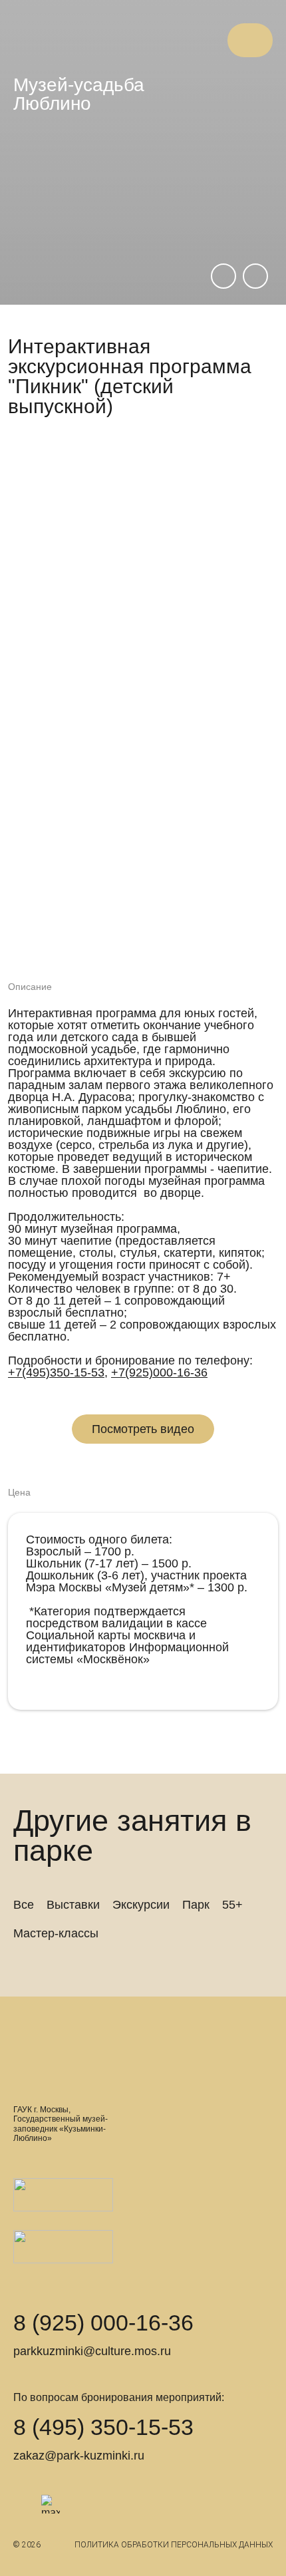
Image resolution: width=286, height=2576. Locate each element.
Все (24, 1905)
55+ (232, 1905)
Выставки (73, 1905)
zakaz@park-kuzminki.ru (79, 2456)
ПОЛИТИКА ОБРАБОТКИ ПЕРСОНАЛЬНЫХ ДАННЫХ (174, 2545)
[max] (51, 2504)
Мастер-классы (56, 1933)
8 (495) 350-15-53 (103, 2427)
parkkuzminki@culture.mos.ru (92, 2351)
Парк (196, 1905)
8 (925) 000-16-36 (103, 2323)
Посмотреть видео (143, 1429)
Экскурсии (141, 1905)
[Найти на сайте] (203, 40)
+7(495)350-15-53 (56, 1372)
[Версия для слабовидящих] (176, 40)
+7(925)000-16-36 (159, 1372)
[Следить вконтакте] (23, 2504)
